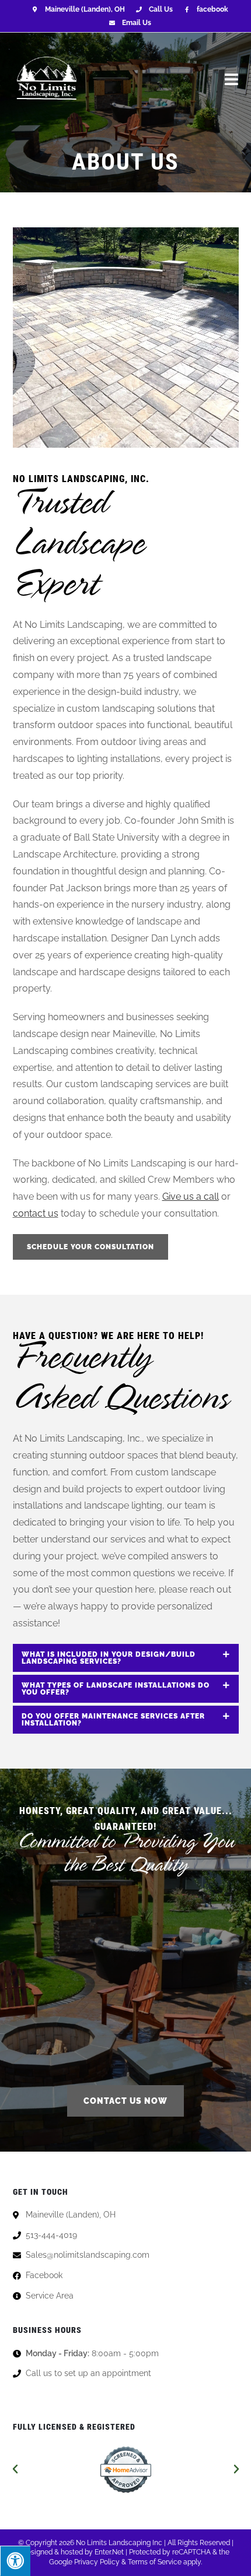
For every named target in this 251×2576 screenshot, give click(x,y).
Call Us (161, 9)
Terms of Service (155, 2562)
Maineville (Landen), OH (84, 9)
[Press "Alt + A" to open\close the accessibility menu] (15, 2561)
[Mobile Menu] (232, 79)
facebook (212, 9)
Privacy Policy (97, 2562)
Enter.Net (109, 2552)
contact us (36, 1213)
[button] (15, 2469)
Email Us (137, 23)
